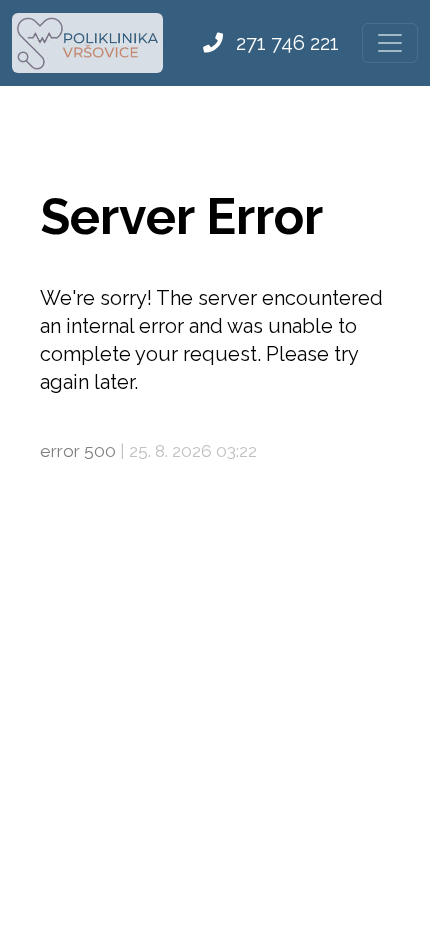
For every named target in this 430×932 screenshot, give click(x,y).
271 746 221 (285, 43)
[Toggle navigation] (390, 43)
